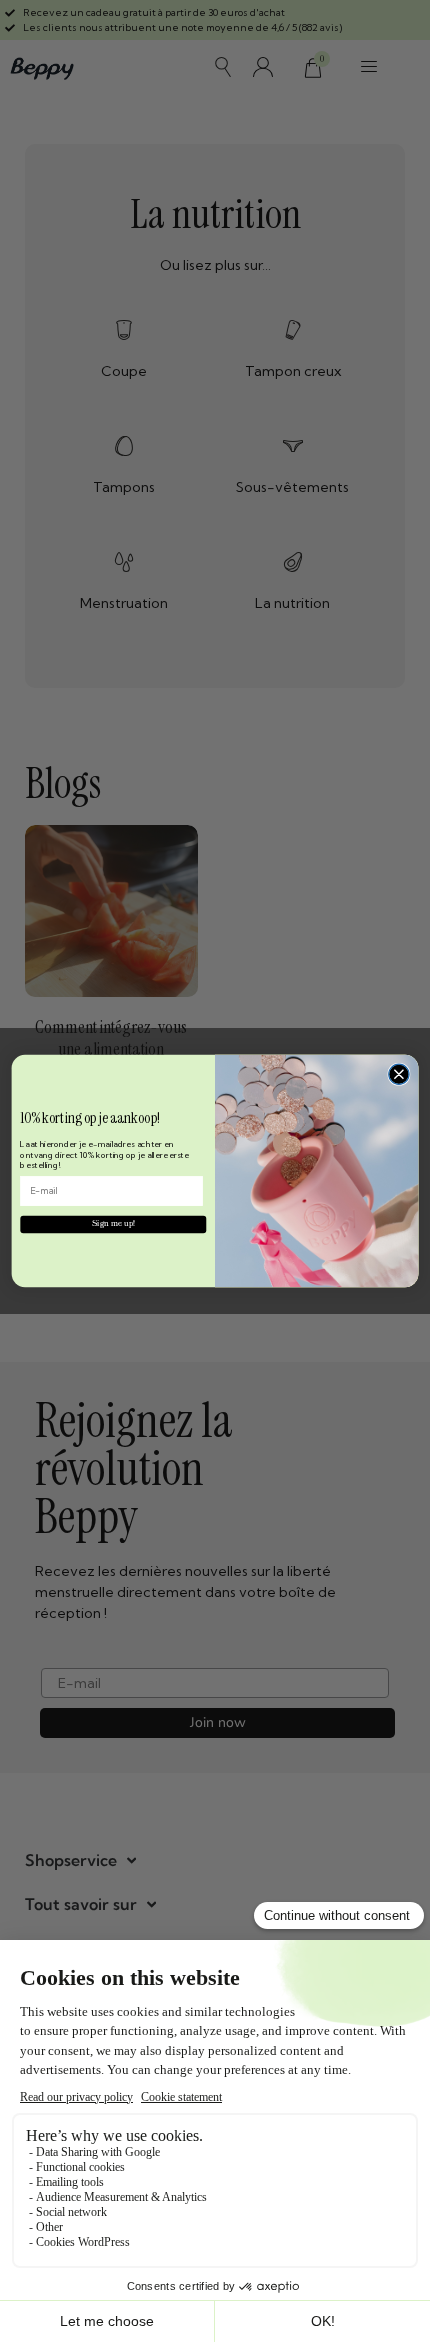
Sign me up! (114, 1223)
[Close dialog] (399, 1074)
